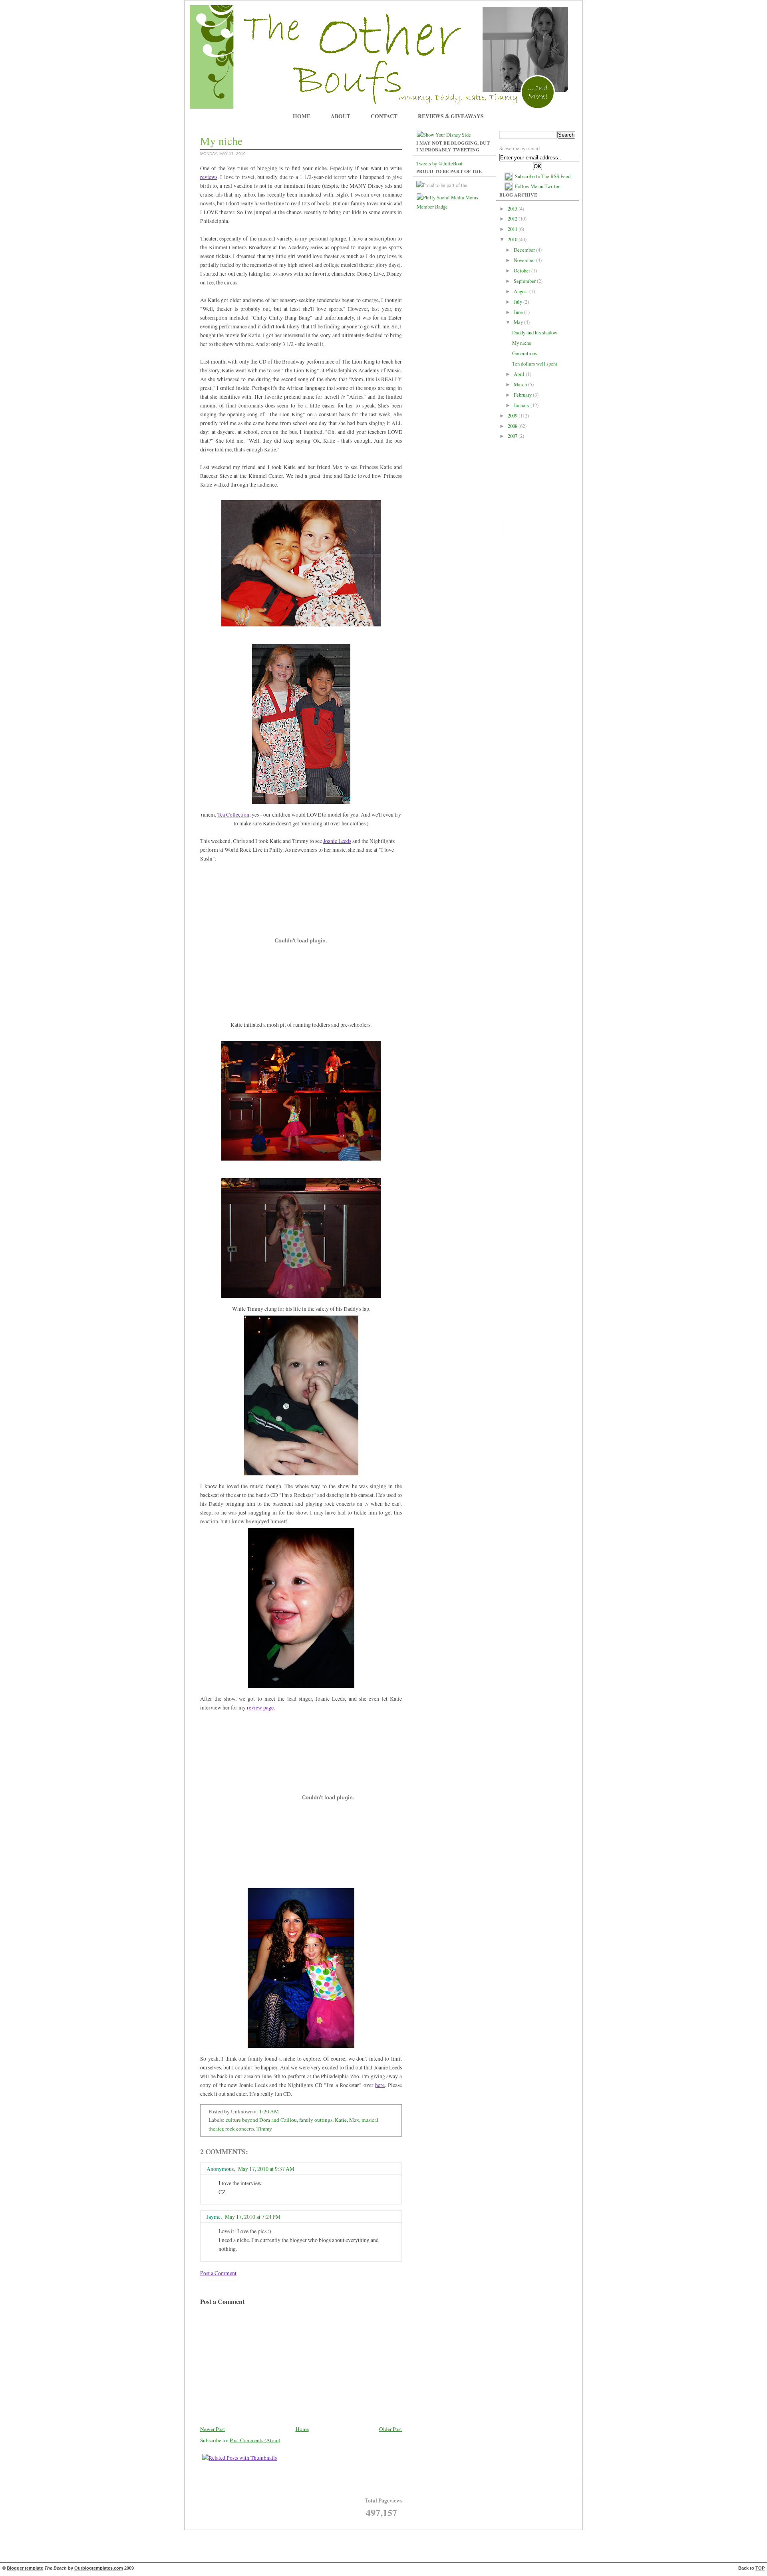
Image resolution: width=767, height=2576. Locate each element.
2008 (513, 426)
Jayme (214, 2217)
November (525, 260)
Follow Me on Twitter (537, 186)
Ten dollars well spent (535, 364)
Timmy (264, 2129)
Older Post (390, 2429)
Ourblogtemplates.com (99, 2568)
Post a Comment (218, 2273)
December (525, 250)
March (521, 385)
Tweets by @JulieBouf (439, 164)
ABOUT (341, 116)
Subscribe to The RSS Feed (543, 176)
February (523, 395)
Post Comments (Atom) (255, 2440)
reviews (209, 177)
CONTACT (384, 116)
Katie (341, 2120)
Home (302, 2429)
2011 (513, 229)
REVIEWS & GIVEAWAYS (451, 116)
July (519, 302)
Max (354, 2120)
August (522, 291)
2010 (513, 240)
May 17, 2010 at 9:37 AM (266, 2169)
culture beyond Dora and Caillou (261, 2120)
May (519, 322)
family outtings (316, 2120)
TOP (760, 2568)
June (519, 312)
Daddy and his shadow (535, 333)
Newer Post (213, 2429)
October (523, 271)
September (525, 281)
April (520, 374)
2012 (513, 219)
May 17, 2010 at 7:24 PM (253, 2217)
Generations (525, 353)
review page (260, 1707)
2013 (513, 209)
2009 (513, 416)
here (380, 2085)
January (522, 405)
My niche (522, 343)
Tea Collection (233, 814)
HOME (302, 116)
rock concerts (240, 2129)
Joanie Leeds (337, 841)
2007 (513, 436)
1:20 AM (269, 2111)
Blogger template (25, 2568)
